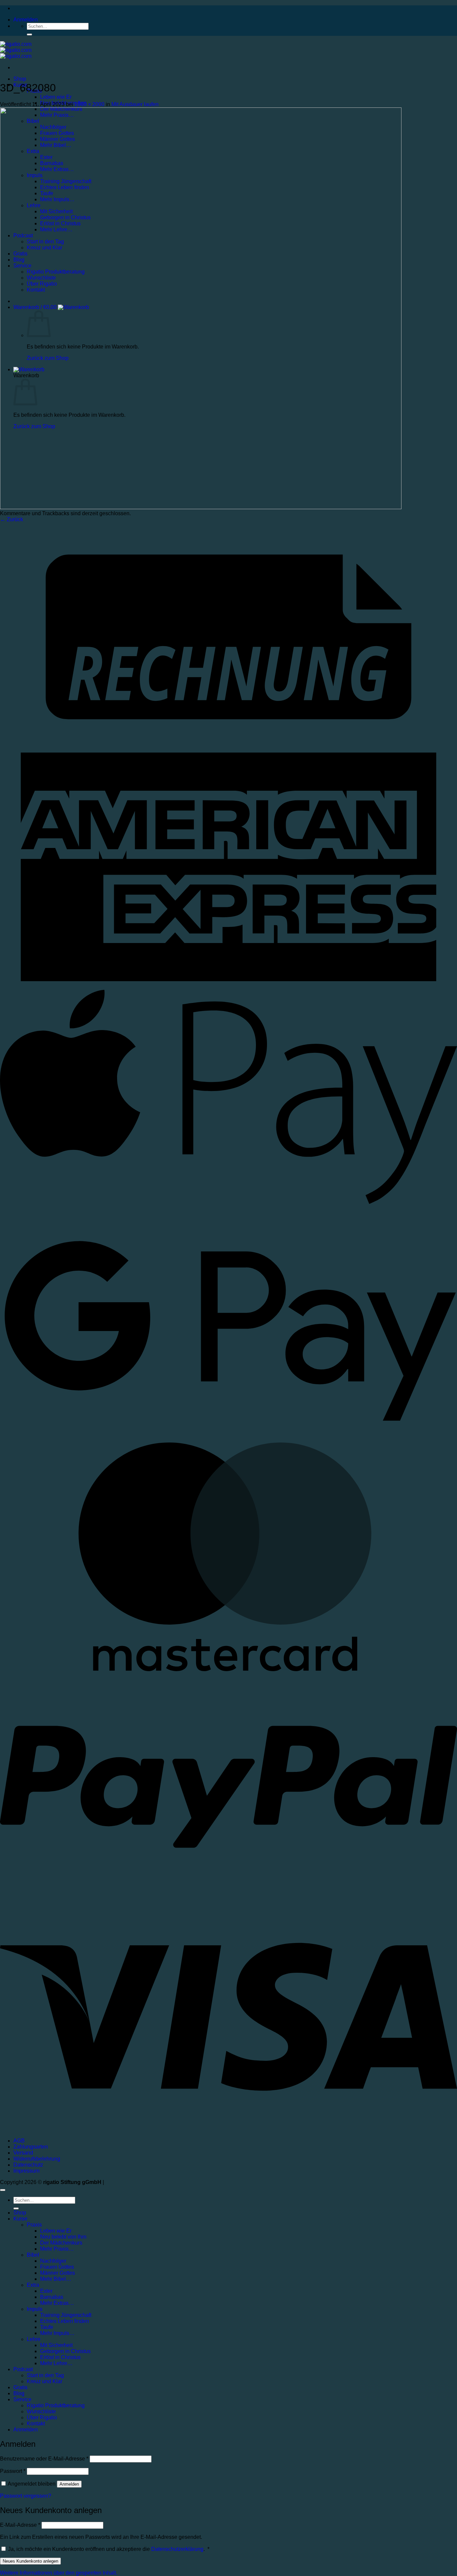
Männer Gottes (58, 2273)
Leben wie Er (56, 97)
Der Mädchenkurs (61, 2243)
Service (22, 2399)
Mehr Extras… (57, 2303)
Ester (46, 2291)
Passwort (13, 2471)
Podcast (23, 2369)
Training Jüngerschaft (66, 2315)
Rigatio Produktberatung (56, 2405)
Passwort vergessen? (26, 2496)
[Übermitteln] (29, 34)
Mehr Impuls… (57, 2333)
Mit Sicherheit (56, 2345)
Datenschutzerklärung (177, 2549)
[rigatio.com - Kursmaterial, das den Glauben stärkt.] (16, 50)
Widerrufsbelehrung (37, 2159)
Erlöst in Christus (60, 2357)
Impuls (35, 2309)
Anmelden (69, 2484)
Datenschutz (28, 2165)
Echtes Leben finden (65, 2321)
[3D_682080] (201, 507)
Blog (19, 2393)
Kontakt (36, 2424)
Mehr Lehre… (56, 2363)
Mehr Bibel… (56, 2279)
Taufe (47, 2327)
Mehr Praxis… (57, 2249)
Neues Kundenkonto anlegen (30, 2561)
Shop (20, 79)
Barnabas (52, 2297)
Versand (23, 2153)
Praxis (34, 2225)
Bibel (33, 2255)
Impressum (26, 2171)
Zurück (12, 519)
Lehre (34, 2339)
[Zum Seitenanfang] (3, 2190)
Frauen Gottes (57, 2267)
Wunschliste (41, 2411)
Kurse (20, 2219)
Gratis (20, 2387)
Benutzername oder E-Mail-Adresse (44, 2459)
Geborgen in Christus (65, 2351)
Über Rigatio (42, 2417)
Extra (33, 2285)
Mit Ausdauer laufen (135, 104)
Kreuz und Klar (44, 2381)
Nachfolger (53, 2261)
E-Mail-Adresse (20, 2525)
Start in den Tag (45, 2375)
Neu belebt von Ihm (63, 2237)
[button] (26, 20)
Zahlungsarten (31, 2147)
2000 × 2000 (89, 104)
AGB (19, 2141)
